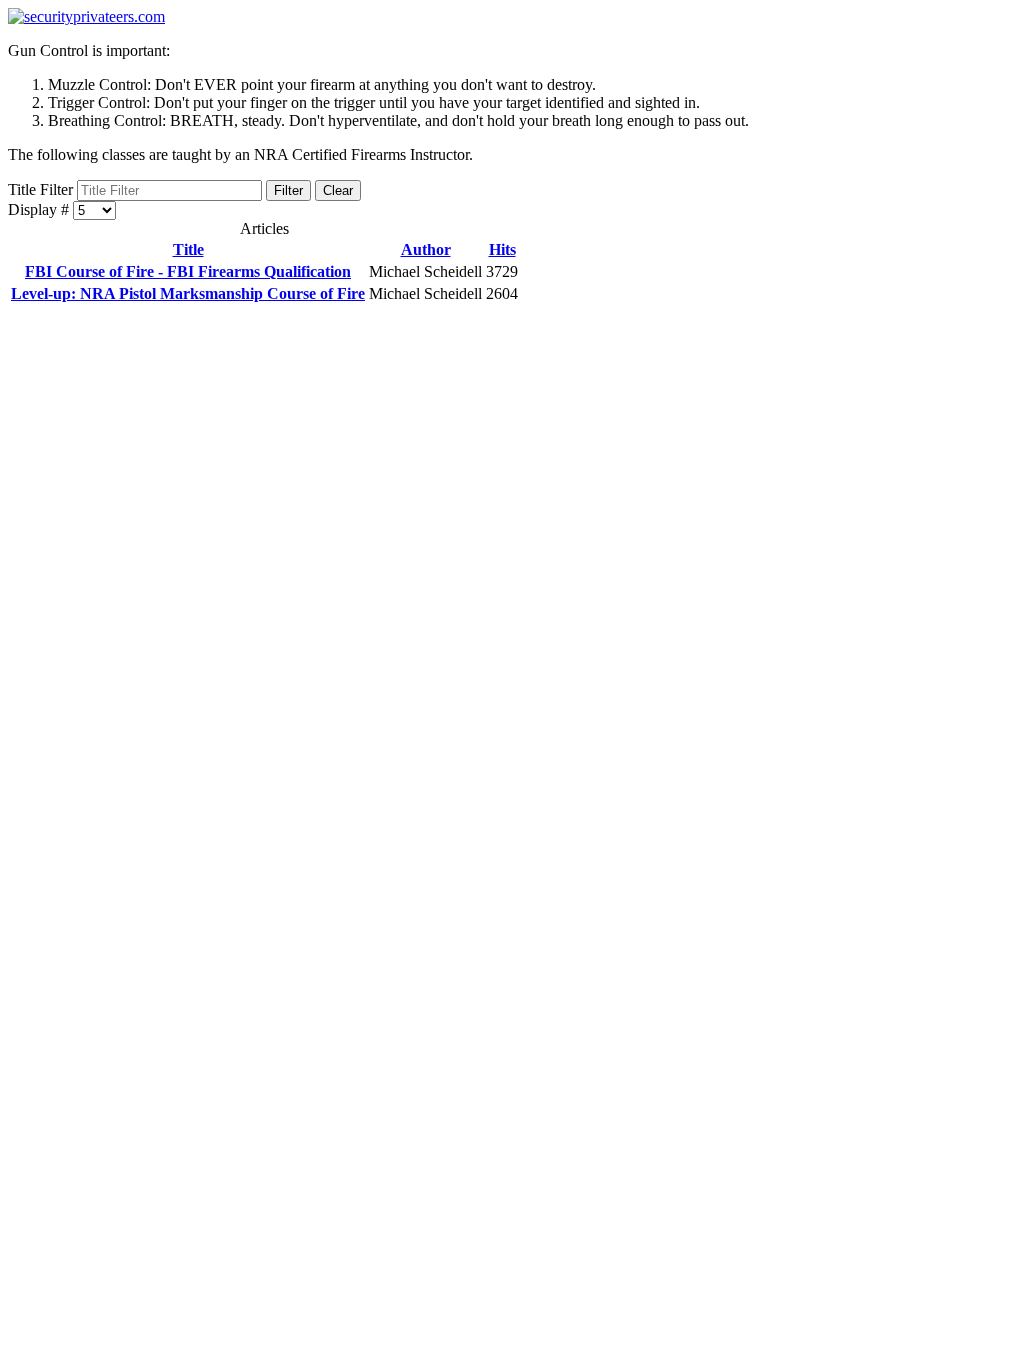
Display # (40, 209)
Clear (338, 190)
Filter (288, 190)
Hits (502, 249)
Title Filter (42, 189)
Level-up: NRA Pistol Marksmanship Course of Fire (188, 293)
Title (188, 249)
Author (426, 249)
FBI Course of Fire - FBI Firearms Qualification (188, 271)
